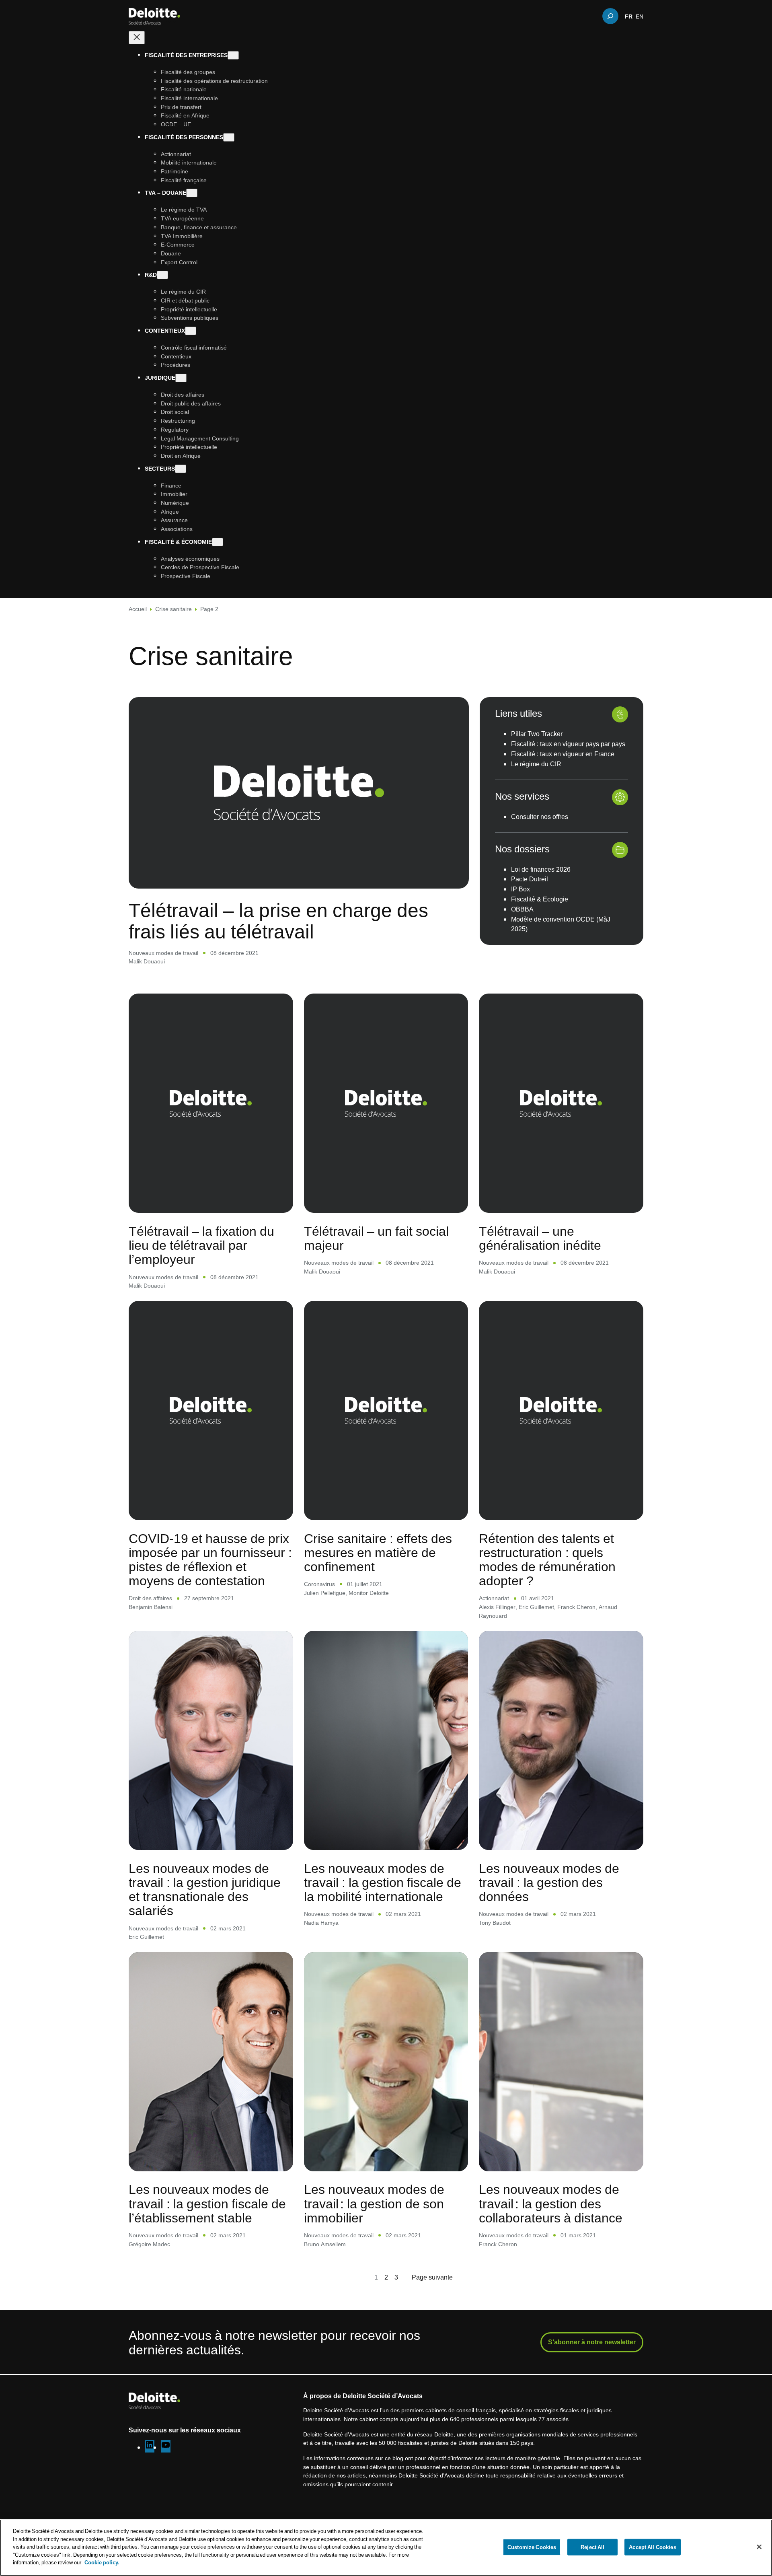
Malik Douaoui (147, 961)
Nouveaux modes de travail (163, 953)
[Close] (759, 2547)
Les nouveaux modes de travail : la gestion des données (549, 1882)
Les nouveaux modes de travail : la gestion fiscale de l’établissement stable (207, 2203)
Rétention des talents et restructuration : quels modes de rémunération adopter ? (547, 1559)
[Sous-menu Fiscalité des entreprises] (233, 55)
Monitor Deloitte (369, 1593)
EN (640, 16)
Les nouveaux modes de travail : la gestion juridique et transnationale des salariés (205, 1889)
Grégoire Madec (149, 2244)
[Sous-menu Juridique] (181, 378)
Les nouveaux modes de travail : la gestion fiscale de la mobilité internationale (383, 1882)
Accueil (138, 609)
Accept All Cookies (652, 2547)
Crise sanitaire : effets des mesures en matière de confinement (378, 1552)
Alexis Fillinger (497, 1607)
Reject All (592, 2547)
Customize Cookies (532, 2547)
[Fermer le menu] (137, 38)
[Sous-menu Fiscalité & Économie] (218, 542)
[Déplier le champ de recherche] (610, 16)
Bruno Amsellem (325, 2244)
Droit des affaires (150, 1598)
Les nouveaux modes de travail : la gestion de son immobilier (374, 2203)
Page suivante (432, 2277)
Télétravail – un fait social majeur (376, 1238)
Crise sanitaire (173, 609)
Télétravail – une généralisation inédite (540, 1238)
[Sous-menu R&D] (162, 275)
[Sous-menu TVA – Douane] (192, 193)
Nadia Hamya (321, 1923)
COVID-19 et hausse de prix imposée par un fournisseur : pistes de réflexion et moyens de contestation (210, 1559)
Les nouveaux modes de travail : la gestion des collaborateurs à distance (551, 2203)
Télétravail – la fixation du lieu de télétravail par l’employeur (201, 1245)
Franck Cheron (576, 1607)
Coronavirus (319, 1584)
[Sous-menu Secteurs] (181, 469)
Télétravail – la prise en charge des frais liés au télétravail (278, 921)
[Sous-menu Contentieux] (191, 331)
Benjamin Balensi (151, 1607)
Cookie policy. (102, 2562)
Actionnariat (494, 1598)
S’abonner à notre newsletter (592, 2342)
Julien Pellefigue (325, 1593)
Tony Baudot (495, 1923)
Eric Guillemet (536, 1607)
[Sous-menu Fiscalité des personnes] (229, 137)
